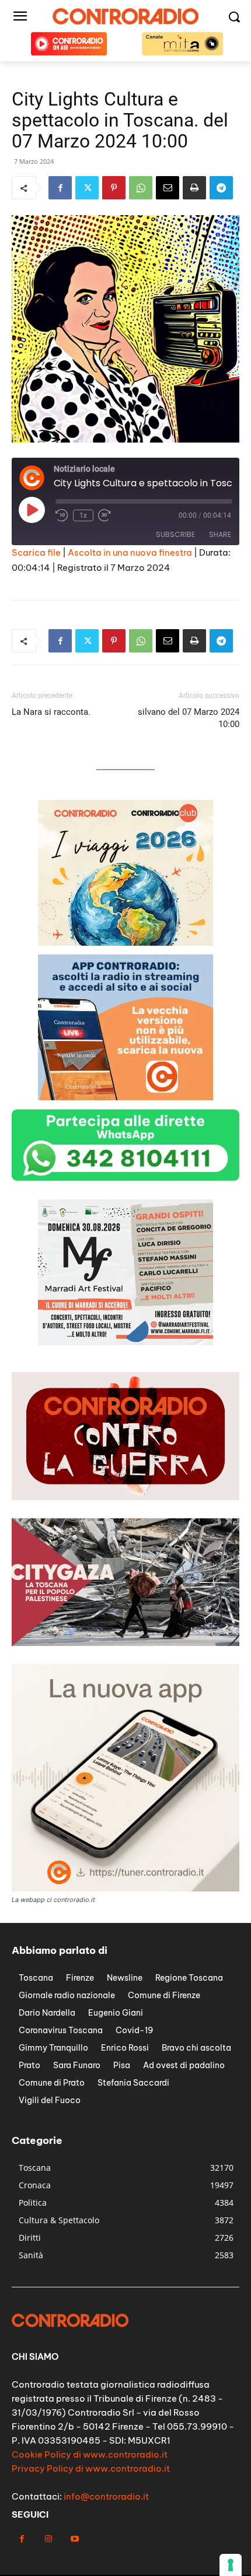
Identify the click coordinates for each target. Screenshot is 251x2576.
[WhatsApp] (141, 188)
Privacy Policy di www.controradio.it (91, 2468)
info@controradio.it (106, 2496)
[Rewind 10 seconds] (62, 515)
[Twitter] (87, 188)
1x (83, 515)
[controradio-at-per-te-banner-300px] (125, 943)
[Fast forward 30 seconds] (104, 515)
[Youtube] (74, 2539)
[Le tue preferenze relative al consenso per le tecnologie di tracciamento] (231, 2565)
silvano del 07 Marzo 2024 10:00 (189, 718)
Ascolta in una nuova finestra (130, 552)
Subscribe (175, 534)
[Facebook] (60, 188)
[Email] (168, 188)
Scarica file (36, 552)
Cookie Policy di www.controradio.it (90, 2454)
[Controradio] (125, 16)
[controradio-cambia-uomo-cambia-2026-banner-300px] (125, 1342)
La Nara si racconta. (52, 712)
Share (220, 534)
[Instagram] (48, 2539)
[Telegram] (221, 188)
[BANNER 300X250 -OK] (125, 1097)
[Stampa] (194, 188)
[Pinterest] (114, 188)
